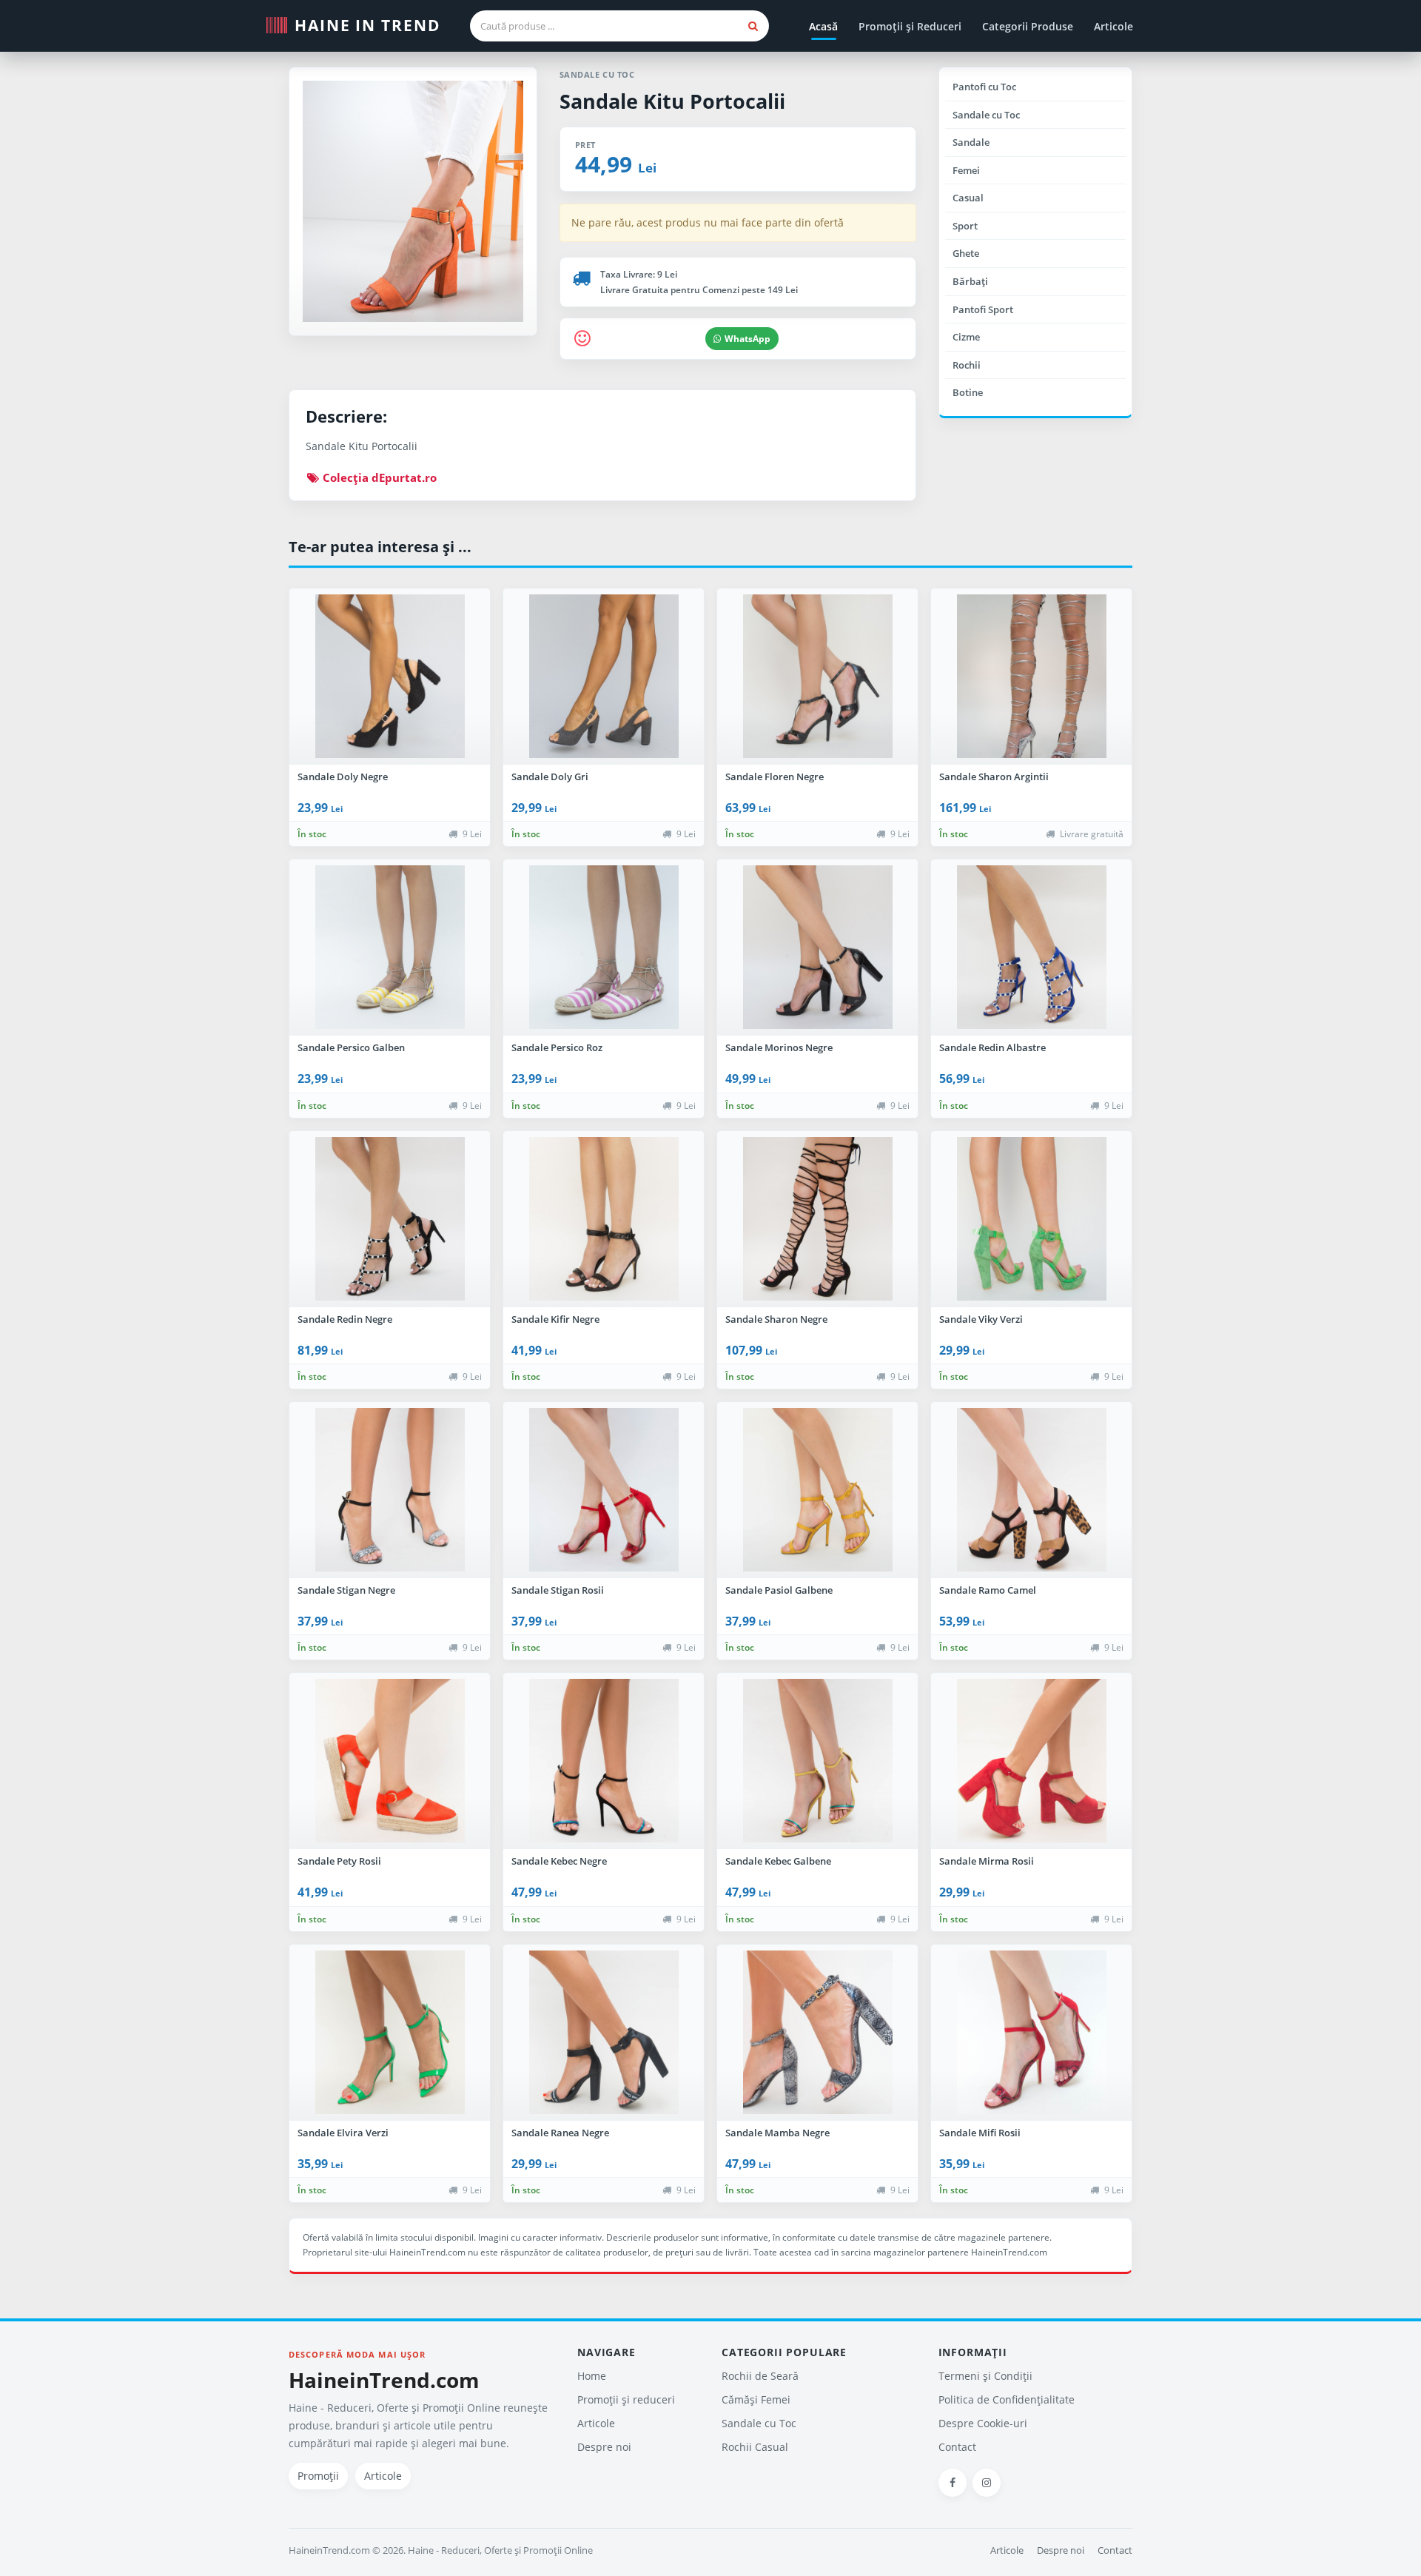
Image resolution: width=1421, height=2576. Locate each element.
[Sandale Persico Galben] (390, 947)
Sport (965, 226)
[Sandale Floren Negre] (817, 677)
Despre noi (604, 2447)
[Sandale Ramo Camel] (1031, 1490)
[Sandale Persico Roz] (604, 947)
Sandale (971, 142)
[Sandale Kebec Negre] (604, 1761)
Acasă (823, 26)
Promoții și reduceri (626, 2399)
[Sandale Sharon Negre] (817, 1219)
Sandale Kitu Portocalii (672, 101)
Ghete (966, 253)
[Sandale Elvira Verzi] (390, 2033)
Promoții (318, 2476)
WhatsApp (748, 339)
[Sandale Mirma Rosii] (1031, 1761)
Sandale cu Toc (986, 115)
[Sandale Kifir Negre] (604, 1219)
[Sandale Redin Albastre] (1031, 947)
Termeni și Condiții (985, 2376)
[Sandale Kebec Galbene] (817, 1761)
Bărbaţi (970, 281)
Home (592, 2376)
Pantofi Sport (983, 309)
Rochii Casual (755, 2447)
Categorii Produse (1028, 26)
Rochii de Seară (760, 2376)
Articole (1113, 26)
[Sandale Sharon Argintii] (1031, 677)
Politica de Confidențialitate (1007, 2399)
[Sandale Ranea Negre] (604, 2033)
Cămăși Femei (756, 2399)
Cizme (966, 337)
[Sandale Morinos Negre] (817, 947)
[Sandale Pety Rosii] (390, 1761)
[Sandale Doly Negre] (390, 677)
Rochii (967, 365)
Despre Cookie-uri (983, 2423)
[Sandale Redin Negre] (390, 1219)
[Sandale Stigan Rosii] (604, 1490)
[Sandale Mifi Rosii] (1031, 2033)
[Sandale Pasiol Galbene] (817, 1490)
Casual (968, 198)
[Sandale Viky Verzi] (1031, 1219)
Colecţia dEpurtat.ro (378, 477)
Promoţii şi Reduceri (910, 26)
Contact (957, 2447)
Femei (966, 170)
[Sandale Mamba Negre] (817, 2033)
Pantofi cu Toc (984, 87)
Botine (968, 392)
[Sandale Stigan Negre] (390, 1490)
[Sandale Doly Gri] (604, 677)
